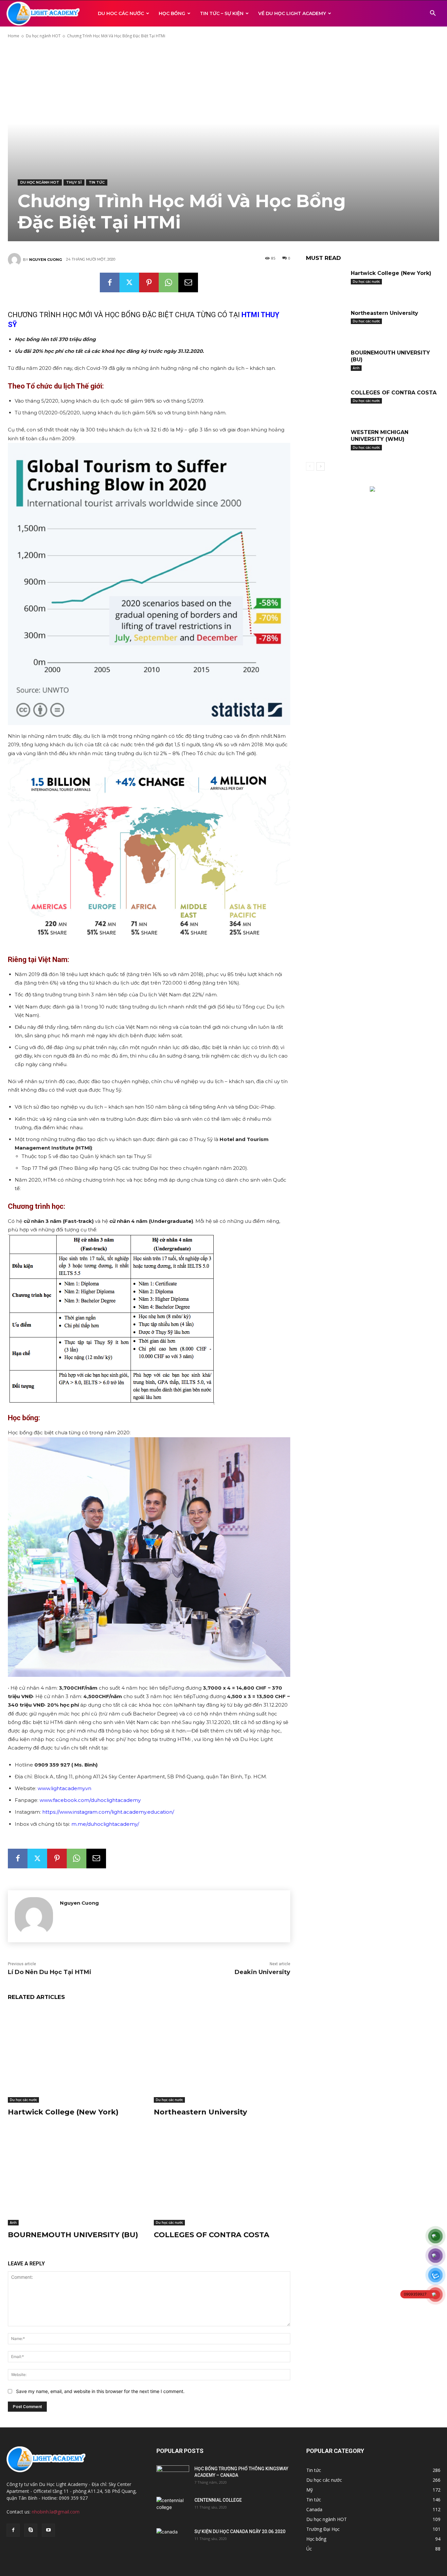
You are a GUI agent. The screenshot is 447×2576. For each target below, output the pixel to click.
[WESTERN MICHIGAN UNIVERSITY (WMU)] (326, 442)
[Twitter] (129, 282)
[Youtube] (48, 2530)
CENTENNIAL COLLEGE (218, 2500)
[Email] (188, 282)
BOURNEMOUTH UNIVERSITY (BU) (73, 2235)
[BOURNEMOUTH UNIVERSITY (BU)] (76, 2178)
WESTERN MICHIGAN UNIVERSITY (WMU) (380, 436)
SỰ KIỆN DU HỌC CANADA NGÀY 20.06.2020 (240, 2531)
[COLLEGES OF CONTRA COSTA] (222, 2178)
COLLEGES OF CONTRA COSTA (212, 2235)
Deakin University (262, 1972)
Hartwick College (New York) (63, 2112)
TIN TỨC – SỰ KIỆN (222, 13)
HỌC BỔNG (172, 13)
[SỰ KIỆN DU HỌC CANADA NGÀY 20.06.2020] (173, 2540)
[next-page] (321, 466)
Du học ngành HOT (43, 36)
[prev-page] (310, 466)
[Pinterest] (149, 282)
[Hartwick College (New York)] (76, 2055)
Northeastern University (200, 2112)
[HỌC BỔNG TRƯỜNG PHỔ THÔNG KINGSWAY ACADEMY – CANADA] (173, 2477)
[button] (433, 14)
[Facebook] (110, 282)
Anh (13, 2222)
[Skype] (31, 2530)
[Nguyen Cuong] (15, 260)
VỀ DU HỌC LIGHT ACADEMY (292, 13)
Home (14, 36)
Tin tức (97, 182)
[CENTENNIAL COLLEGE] (173, 2508)
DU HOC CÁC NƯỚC (121, 13)
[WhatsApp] (169, 282)
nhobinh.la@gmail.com (56, 2512)
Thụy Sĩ (74, 182)
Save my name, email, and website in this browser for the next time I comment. (100, 2391)
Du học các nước (23, 2100)
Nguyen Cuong (45, 260)
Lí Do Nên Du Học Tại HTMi (50, 1972)
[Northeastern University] (222, 2055)
